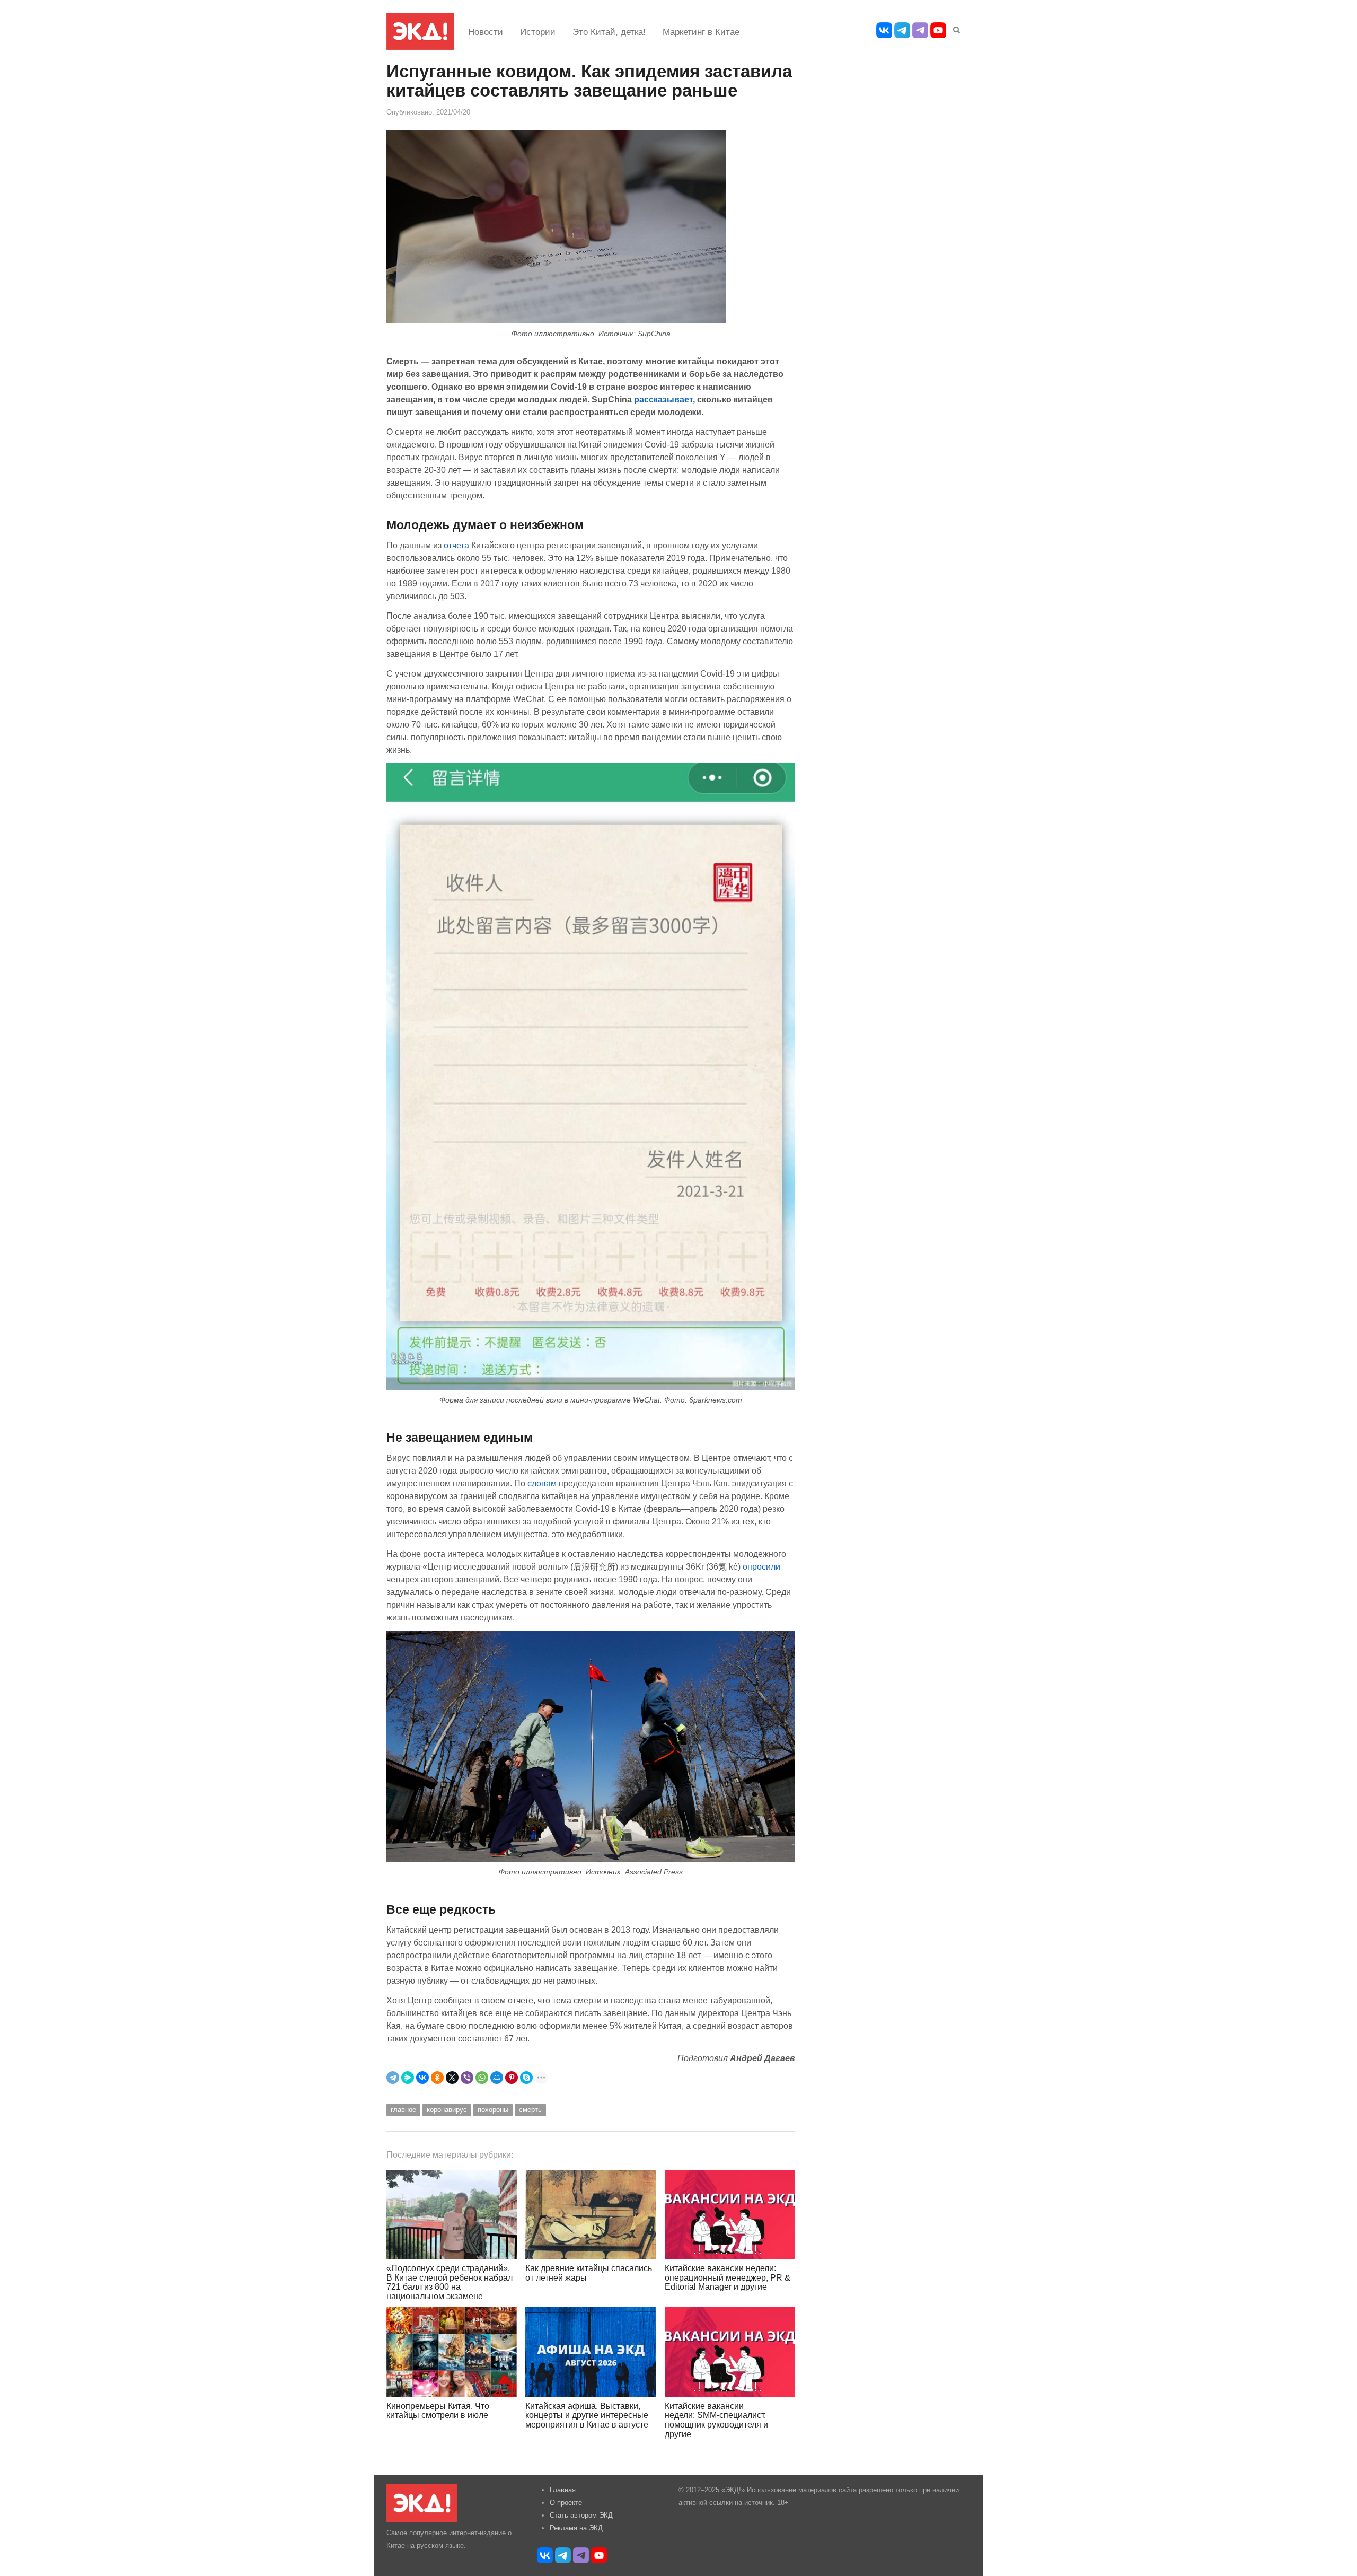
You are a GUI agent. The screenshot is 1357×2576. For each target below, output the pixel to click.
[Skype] (526, 2078)
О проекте (566, 2503)
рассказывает (663, 399)
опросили (761, 1566)
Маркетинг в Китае (701, 32)
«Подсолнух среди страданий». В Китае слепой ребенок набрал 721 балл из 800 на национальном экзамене (450, 2282)
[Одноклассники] (437, 2078)
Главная (563, 2490)
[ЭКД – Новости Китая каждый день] (420, 31)
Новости (486, 32)
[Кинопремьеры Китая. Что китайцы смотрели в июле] (452, 2352)
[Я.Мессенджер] (408, 2078)
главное (403, 2110)
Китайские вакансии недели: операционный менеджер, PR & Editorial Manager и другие (728, 2277)
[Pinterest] (512, 2078)
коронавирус (447, 2110)
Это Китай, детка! (609, 32)
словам (542, 1483)
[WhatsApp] (482, 2078)
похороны (493, 2110)
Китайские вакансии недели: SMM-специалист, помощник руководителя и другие (716, 2420)
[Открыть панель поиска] (955, 28)
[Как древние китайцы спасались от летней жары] (591, 2215)
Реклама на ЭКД (576, 2528)
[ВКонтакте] (422, 2078)
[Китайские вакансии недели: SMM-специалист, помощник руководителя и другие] (730, 2352)
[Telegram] (393, 2078)
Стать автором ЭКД (581, 2515)
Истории (538, 32)
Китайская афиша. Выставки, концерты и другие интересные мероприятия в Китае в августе (587, 2415)
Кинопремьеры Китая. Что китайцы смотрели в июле (438, 2411)
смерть (530, 2110)
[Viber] (467, 2078)
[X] (452, 2078)
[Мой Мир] (497, 2078)
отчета (456, 545)
